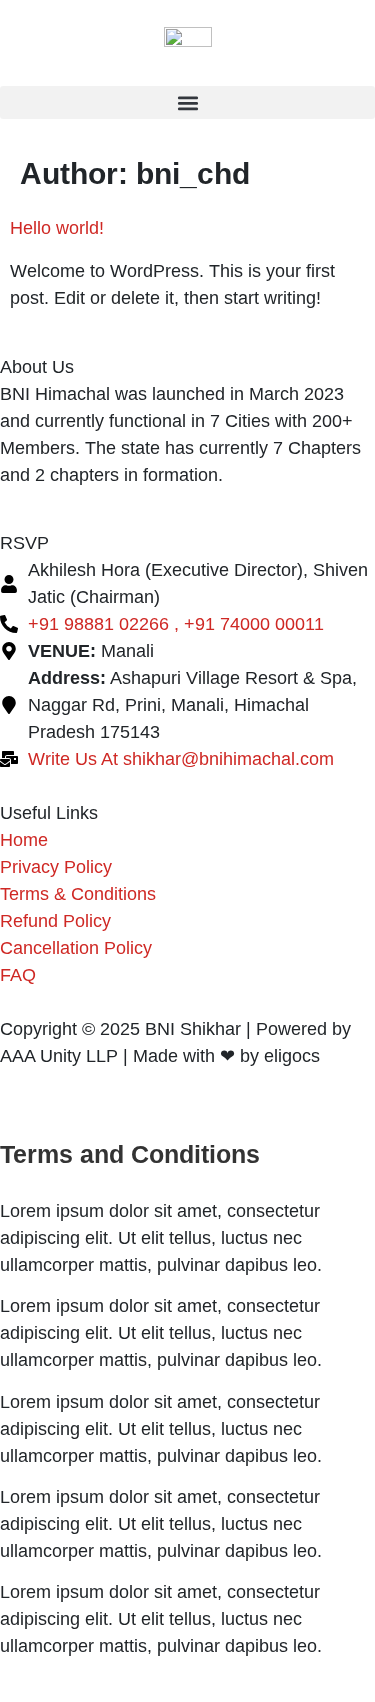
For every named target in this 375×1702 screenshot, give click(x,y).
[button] (187, 102)
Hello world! (57, 228)
